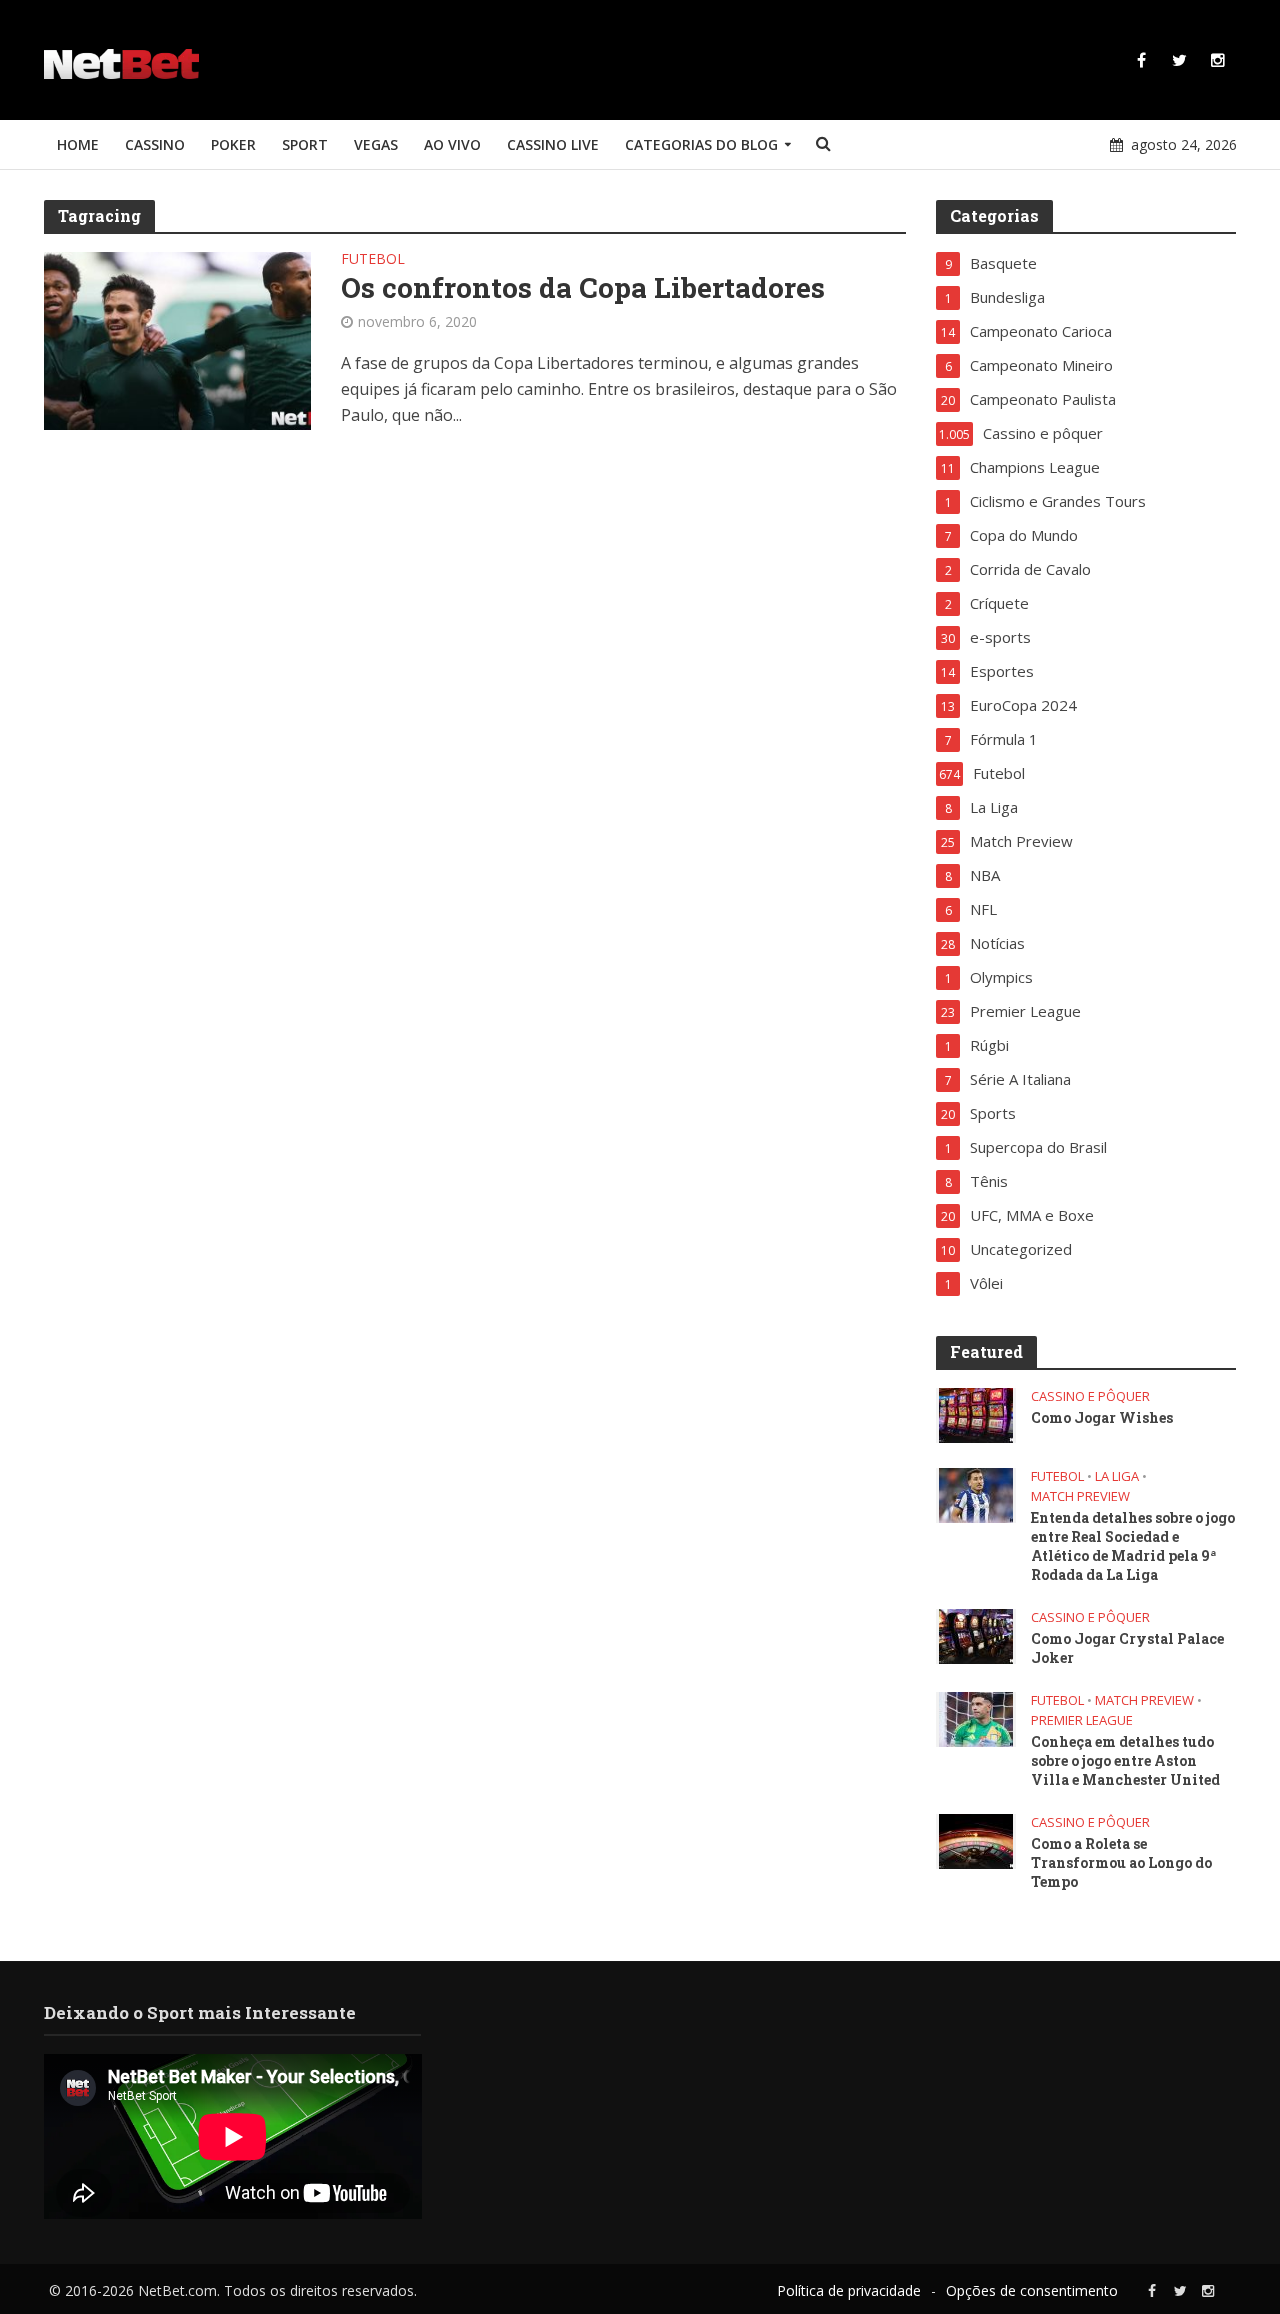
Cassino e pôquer (1090, 1396)
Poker (233, 144)
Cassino (155, 144)
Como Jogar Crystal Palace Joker (1127, 1648)
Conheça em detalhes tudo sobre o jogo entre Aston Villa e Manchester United (1125, 1760)
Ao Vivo (452, 144)
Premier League (1082, 1720)
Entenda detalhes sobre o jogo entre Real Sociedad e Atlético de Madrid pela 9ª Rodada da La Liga (1133, 1546)
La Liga (1117, 1476)
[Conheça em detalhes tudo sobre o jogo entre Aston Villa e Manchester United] (976, 1718)
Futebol (373, 260)
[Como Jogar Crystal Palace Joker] (976, 1635)
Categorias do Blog (701, 144)
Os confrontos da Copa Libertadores (583, 288)
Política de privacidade (849, 2290)
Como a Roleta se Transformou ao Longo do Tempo (1121, 1862)
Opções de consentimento (1032, 2290)
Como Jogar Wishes (1102, 1417)
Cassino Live (553, 144)
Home (78, 144)
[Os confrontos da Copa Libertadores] (178, 339)
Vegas (376, 144)
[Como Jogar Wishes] (976, 1414)
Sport (305, 144)
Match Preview (1080, 1496)
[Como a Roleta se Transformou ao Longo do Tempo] (976, 1840)
